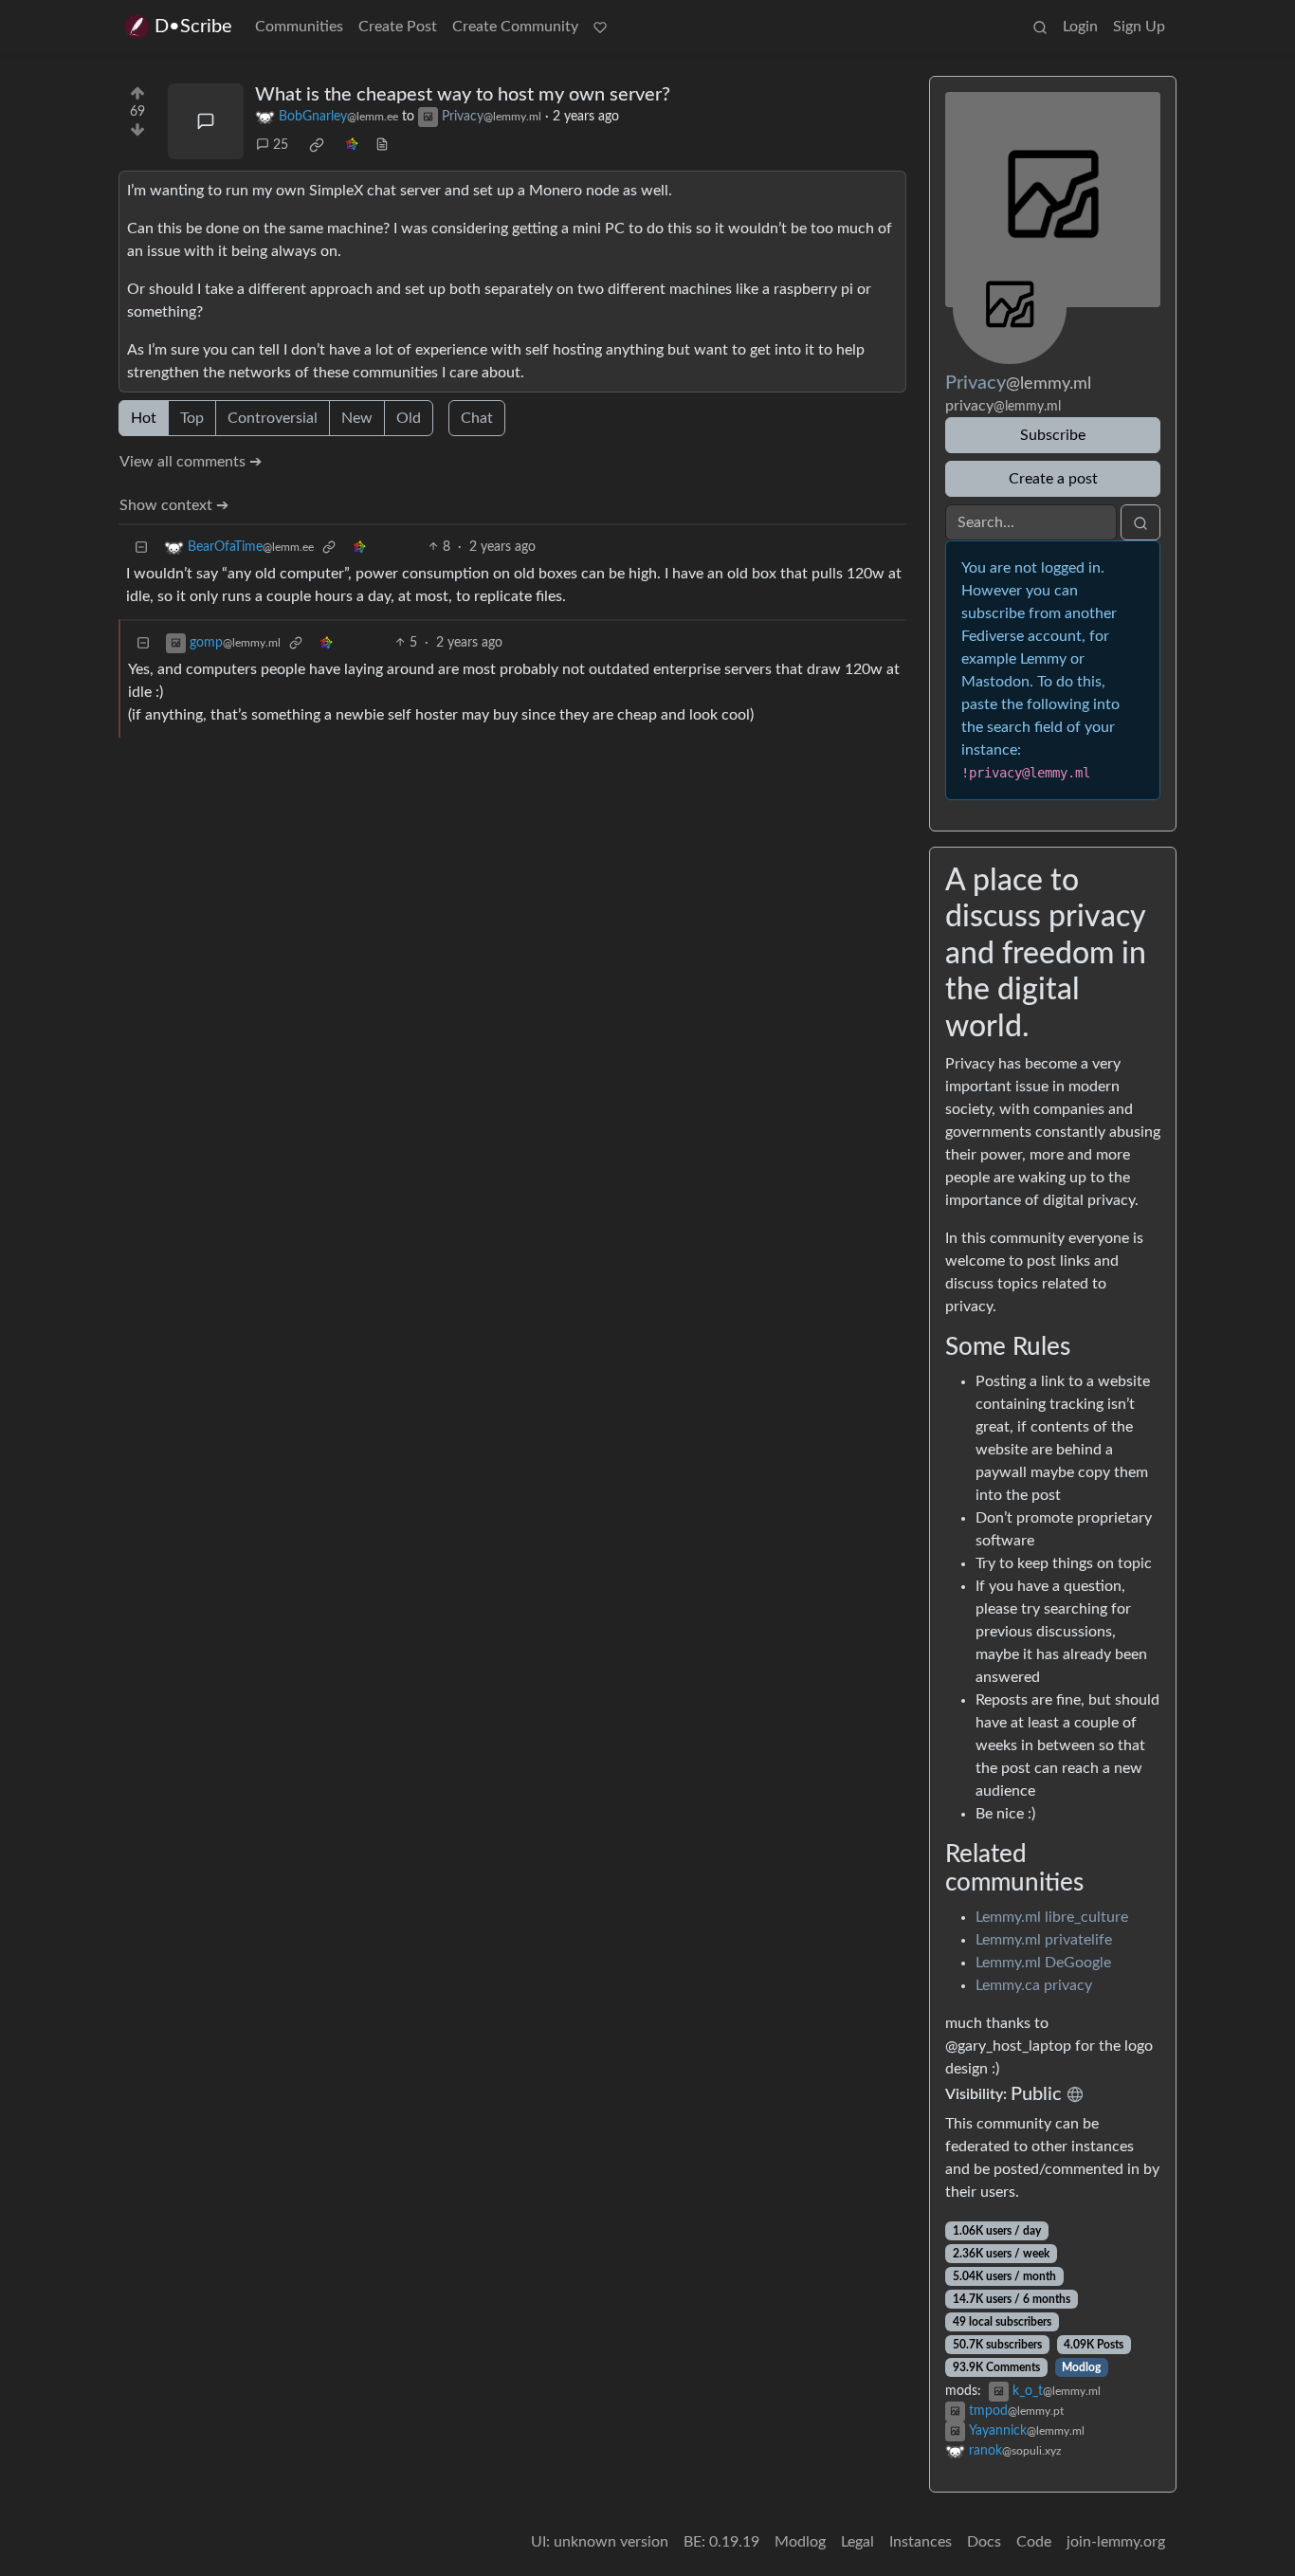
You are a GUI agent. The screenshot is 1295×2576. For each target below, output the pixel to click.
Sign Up (1139, 27)
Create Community (515, 27)
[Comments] (206, 121)
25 (281, 145)
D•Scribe (193, 27)
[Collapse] (141, 548)
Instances (921, 2542)
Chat (477, 418)
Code (1034, 2542)
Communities (299, 27)
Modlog (1081, 2367)
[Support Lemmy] (600, 27)
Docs (984, 2542)
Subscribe (1053, 435)
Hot (144, 418)
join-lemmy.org (1116, 2542)
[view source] (382, 146)
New (357, 418)
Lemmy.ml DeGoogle (1043, 1963)
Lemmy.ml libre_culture (1052, 1917)
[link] (317, 145)
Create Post (398, 27)
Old (409, 418)
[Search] (1040, 27)
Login (1080, 27)
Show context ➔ (174, 505)
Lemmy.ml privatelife (1044, 1940)
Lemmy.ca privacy (1034, 1985)
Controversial (273, 418)
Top (192, 418)
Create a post (1053, 479)
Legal (857, 2542)
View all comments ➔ (191, 462)
